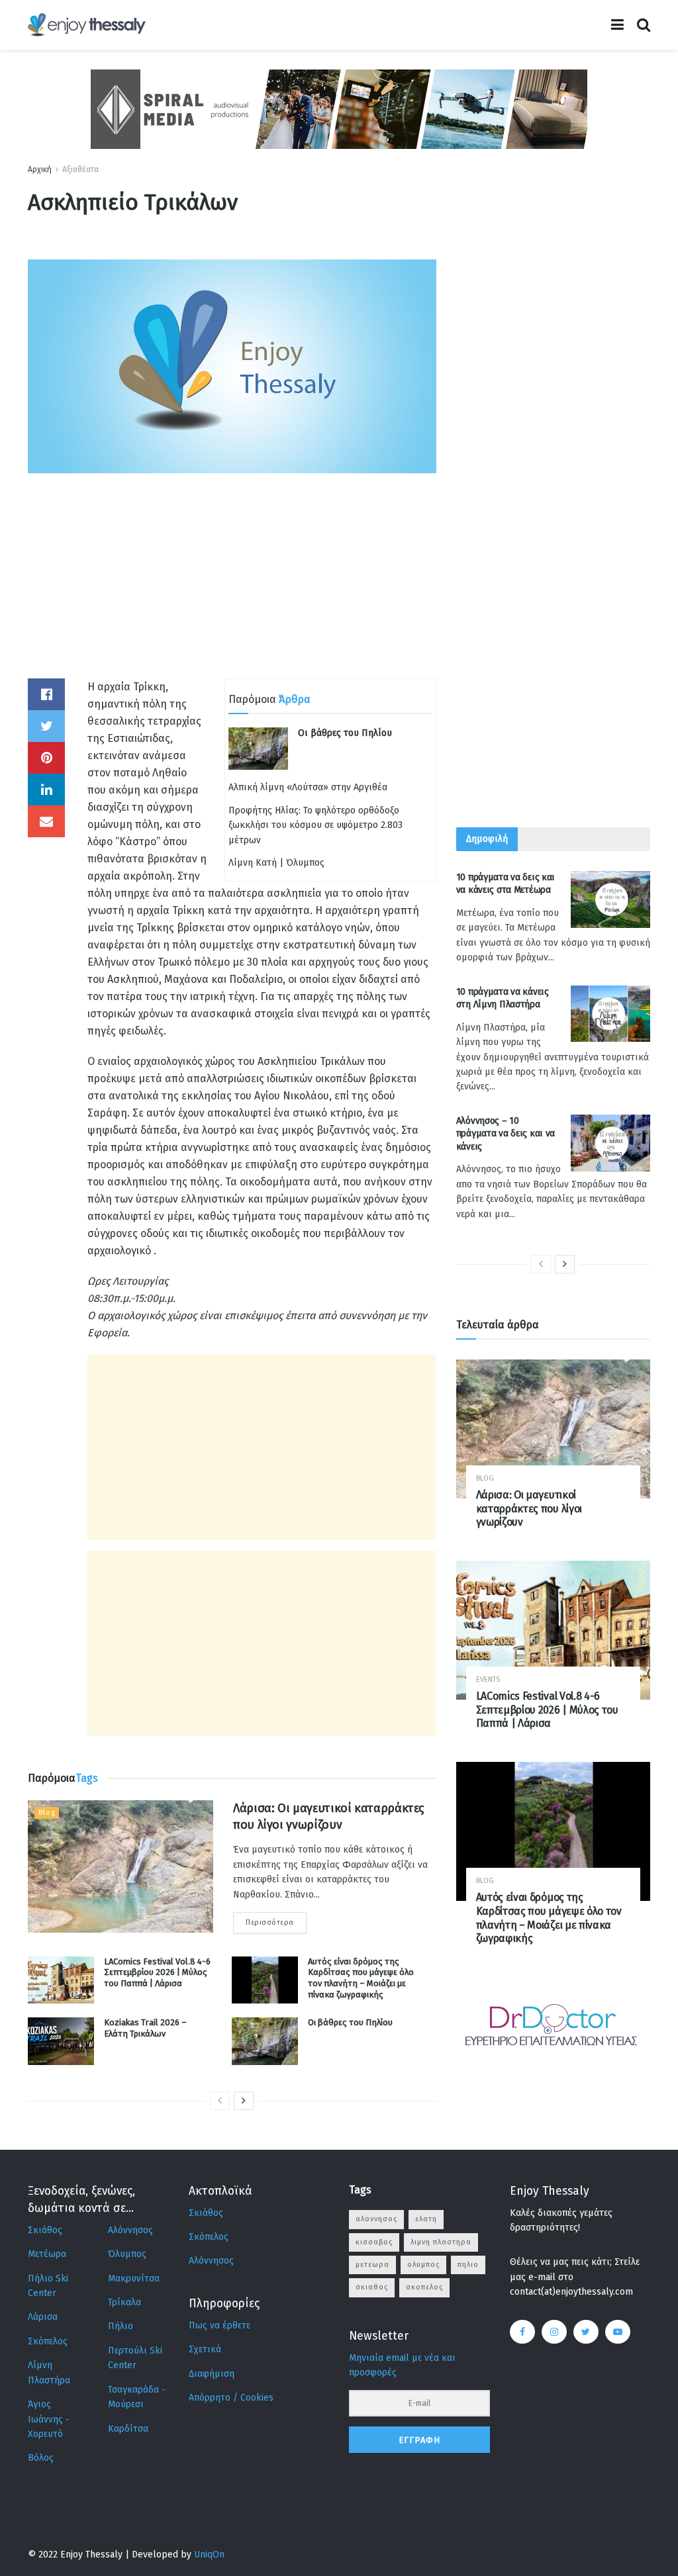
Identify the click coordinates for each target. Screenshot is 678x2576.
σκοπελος (424, 2287)
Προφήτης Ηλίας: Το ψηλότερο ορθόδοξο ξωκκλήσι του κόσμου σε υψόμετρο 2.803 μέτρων (315, 825)
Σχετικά (205, 2349)
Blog (47, 1813)
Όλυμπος (127, 2254)
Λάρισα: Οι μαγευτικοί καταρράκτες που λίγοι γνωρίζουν (529, 1509)
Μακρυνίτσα (134, 2278)
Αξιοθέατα (80, 169)
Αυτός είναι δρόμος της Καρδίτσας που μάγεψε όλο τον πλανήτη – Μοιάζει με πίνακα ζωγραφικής (361, 1978)
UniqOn (209, 2554)
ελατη (426, 2219)
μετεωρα (372, 2265)
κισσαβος (374, 2242)
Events (488, 1679)
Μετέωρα (47, 2254)
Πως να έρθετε (219, 2325)
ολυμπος (423, 2265)
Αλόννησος (130, 2230)
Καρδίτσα (128, 2429)
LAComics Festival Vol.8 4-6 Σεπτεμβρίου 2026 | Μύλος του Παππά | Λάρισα (157, 1973)
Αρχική (40, 169)
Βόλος (41, 2458)
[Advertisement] (232, 586)
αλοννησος (376, 2219)
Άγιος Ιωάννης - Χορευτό (49, 2419)
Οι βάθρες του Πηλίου (345, 733)
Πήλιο (121, 2326)
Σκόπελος (48, 2341)
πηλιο (468, 2265)
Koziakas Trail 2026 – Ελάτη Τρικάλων (145, 2028)
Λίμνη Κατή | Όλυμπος (276, 863)
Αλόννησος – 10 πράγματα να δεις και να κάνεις (506, 1134)
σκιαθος (372, 2287)
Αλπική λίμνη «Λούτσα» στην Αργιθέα (308, 787)
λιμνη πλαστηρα (441, 2242)
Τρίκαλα (124, 2302)
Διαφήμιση (212, 2374)
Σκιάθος (45, 2230)
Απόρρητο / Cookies (231, 2398)
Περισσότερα (270, 1922)
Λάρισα (43, 2317)
